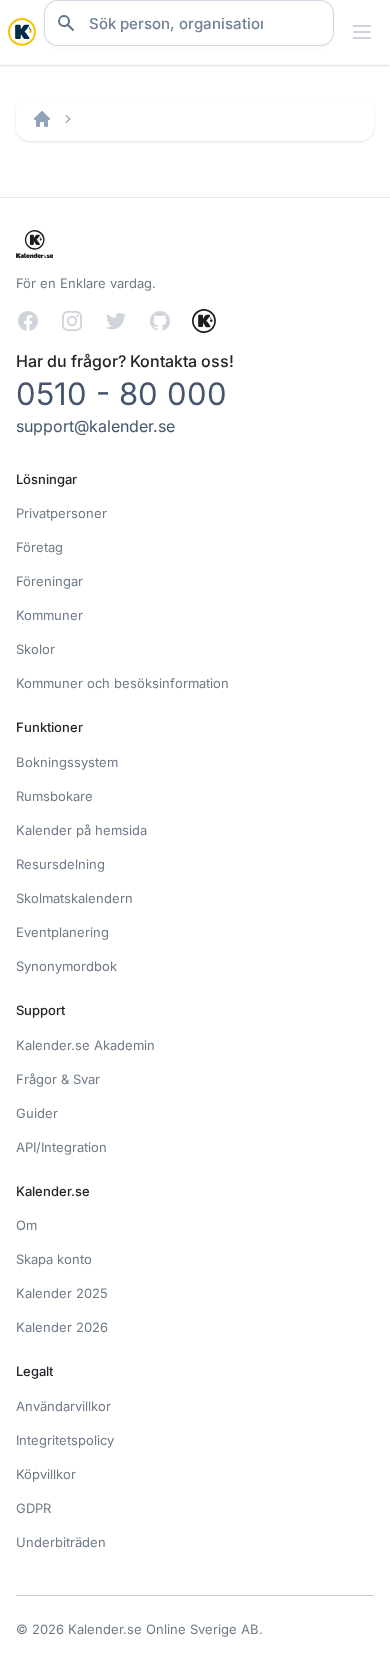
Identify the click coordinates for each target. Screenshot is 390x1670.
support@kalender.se (95, 426)
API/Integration (61, 1147)
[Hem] (42, 119)
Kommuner (49, 615)
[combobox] (189, 23)
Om (26, 1225)
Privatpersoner (61, 513)
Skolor (35, 649)
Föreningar (49, 581)
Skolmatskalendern (74, 898)
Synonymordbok (66, 966)
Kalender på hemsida (81, 830)
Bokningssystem (67, 762)
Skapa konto (54, 1259)
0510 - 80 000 (121, 393)
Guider (37, 1113)
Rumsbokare (54, 796)
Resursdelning (60, 864)
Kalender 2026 (62, 1327)
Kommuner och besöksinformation (122, 683)
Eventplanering (62, 932)
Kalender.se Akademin (85, 1045)
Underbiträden (61, 1542)
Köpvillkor (46, 1474)
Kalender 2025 (62, 1293)
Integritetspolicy (65, 1440)
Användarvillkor (63, 1406)
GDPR (33, 1508)
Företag (39, 547)
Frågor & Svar (58, 1079)
